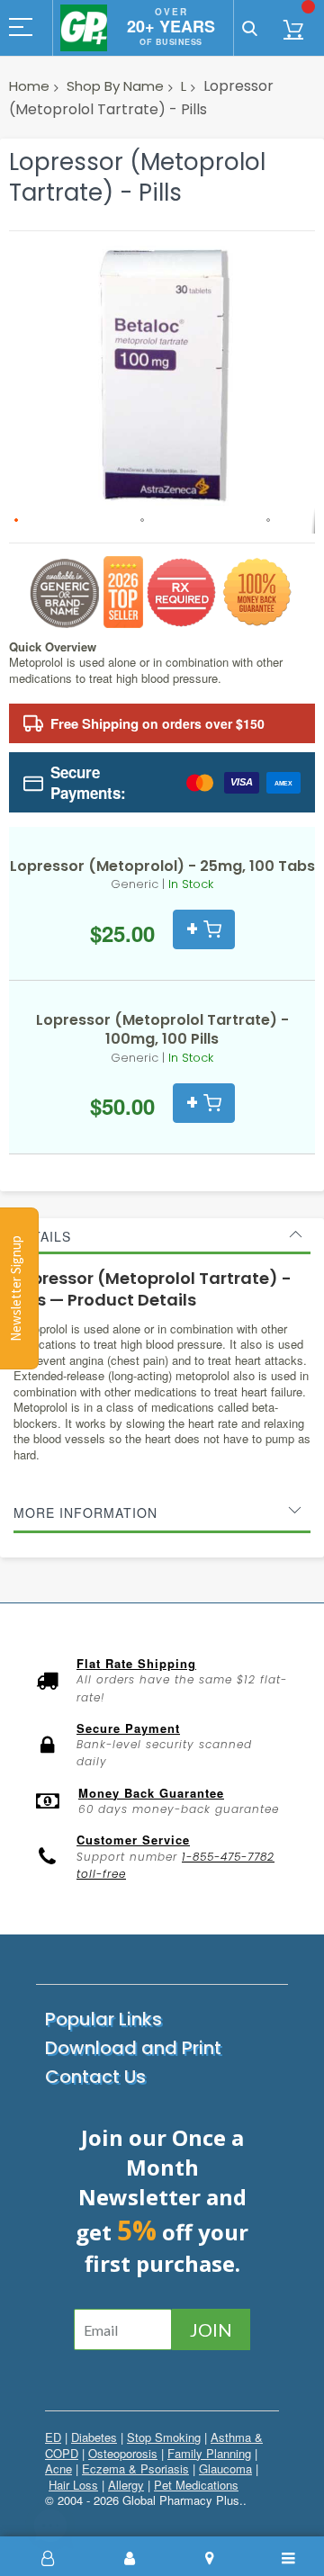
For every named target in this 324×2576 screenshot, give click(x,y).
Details (42, 1236)
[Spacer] (49, 2558)
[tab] (162, 1236)
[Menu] (290, 2558)
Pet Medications (196, 2485)
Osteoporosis (123, 2453)
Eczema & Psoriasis (135, 2468)
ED (53, 2437)
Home (29, 86)
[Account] (130, 2558)
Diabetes (94, 2437)
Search (250, 28)
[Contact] (210, 2558)
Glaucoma (225, 2468)
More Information (85, 1512)
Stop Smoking (164, 2437)
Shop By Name (115, 86)
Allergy (126, 2485)
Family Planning (209, 2453)
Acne (58, 2468)
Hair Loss (73, 2485)
